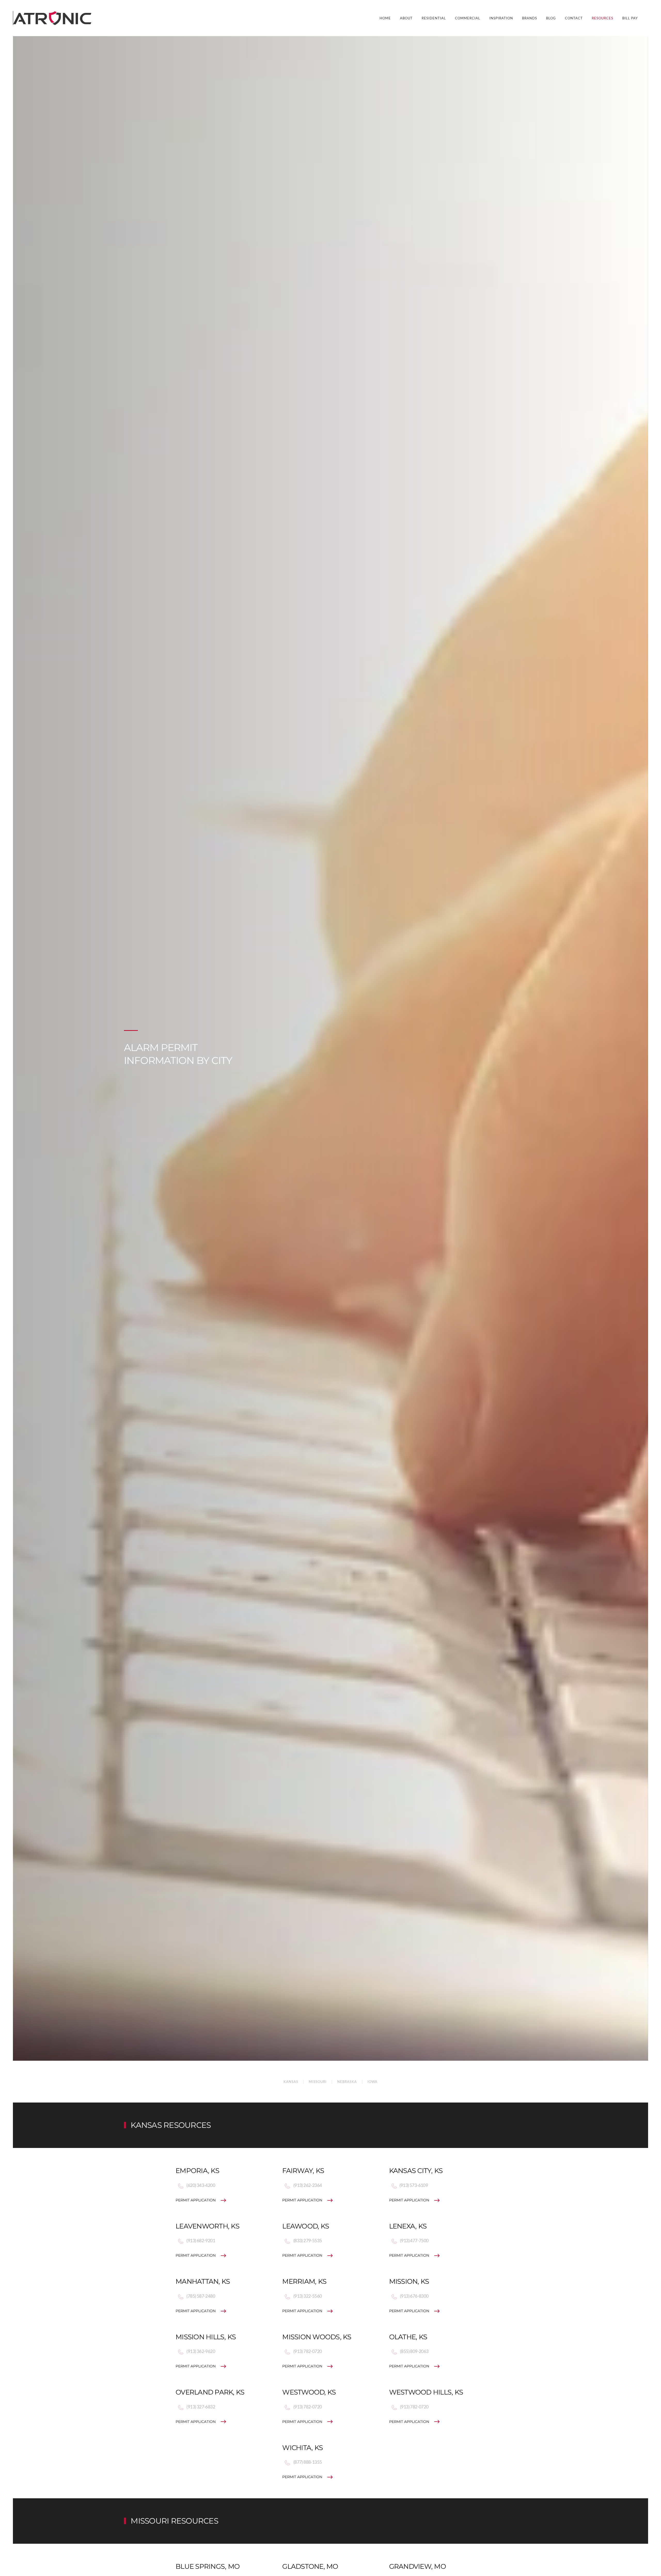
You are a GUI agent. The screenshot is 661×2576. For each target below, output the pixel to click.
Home (385, 18)
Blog (551, 18)
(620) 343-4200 (200, 2185)
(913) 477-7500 (414, 2241)
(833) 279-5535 (307, 2241)
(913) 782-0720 (307, 2351)
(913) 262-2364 (307, 2185)
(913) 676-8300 (414, 2296)
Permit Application (196, 2200)
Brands (530, 18)
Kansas (291, 2082)
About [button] (406, 18)
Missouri (318, 2082)
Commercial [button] (468, 18)
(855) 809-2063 (414, 2351)
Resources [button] (603, 18)
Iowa (372, 2082)
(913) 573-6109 (414, 2185)
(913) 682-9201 (200, 2241)
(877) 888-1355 (307, 2462)
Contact (574, 18)
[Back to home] (53, 18)
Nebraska (347, 2082)
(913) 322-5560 (307, 2296)
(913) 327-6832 (200, 2407)
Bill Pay (630, 18)
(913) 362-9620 (200, 2351)
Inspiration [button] (501, 18)
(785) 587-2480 (200, 2296)
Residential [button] (434, 18)
